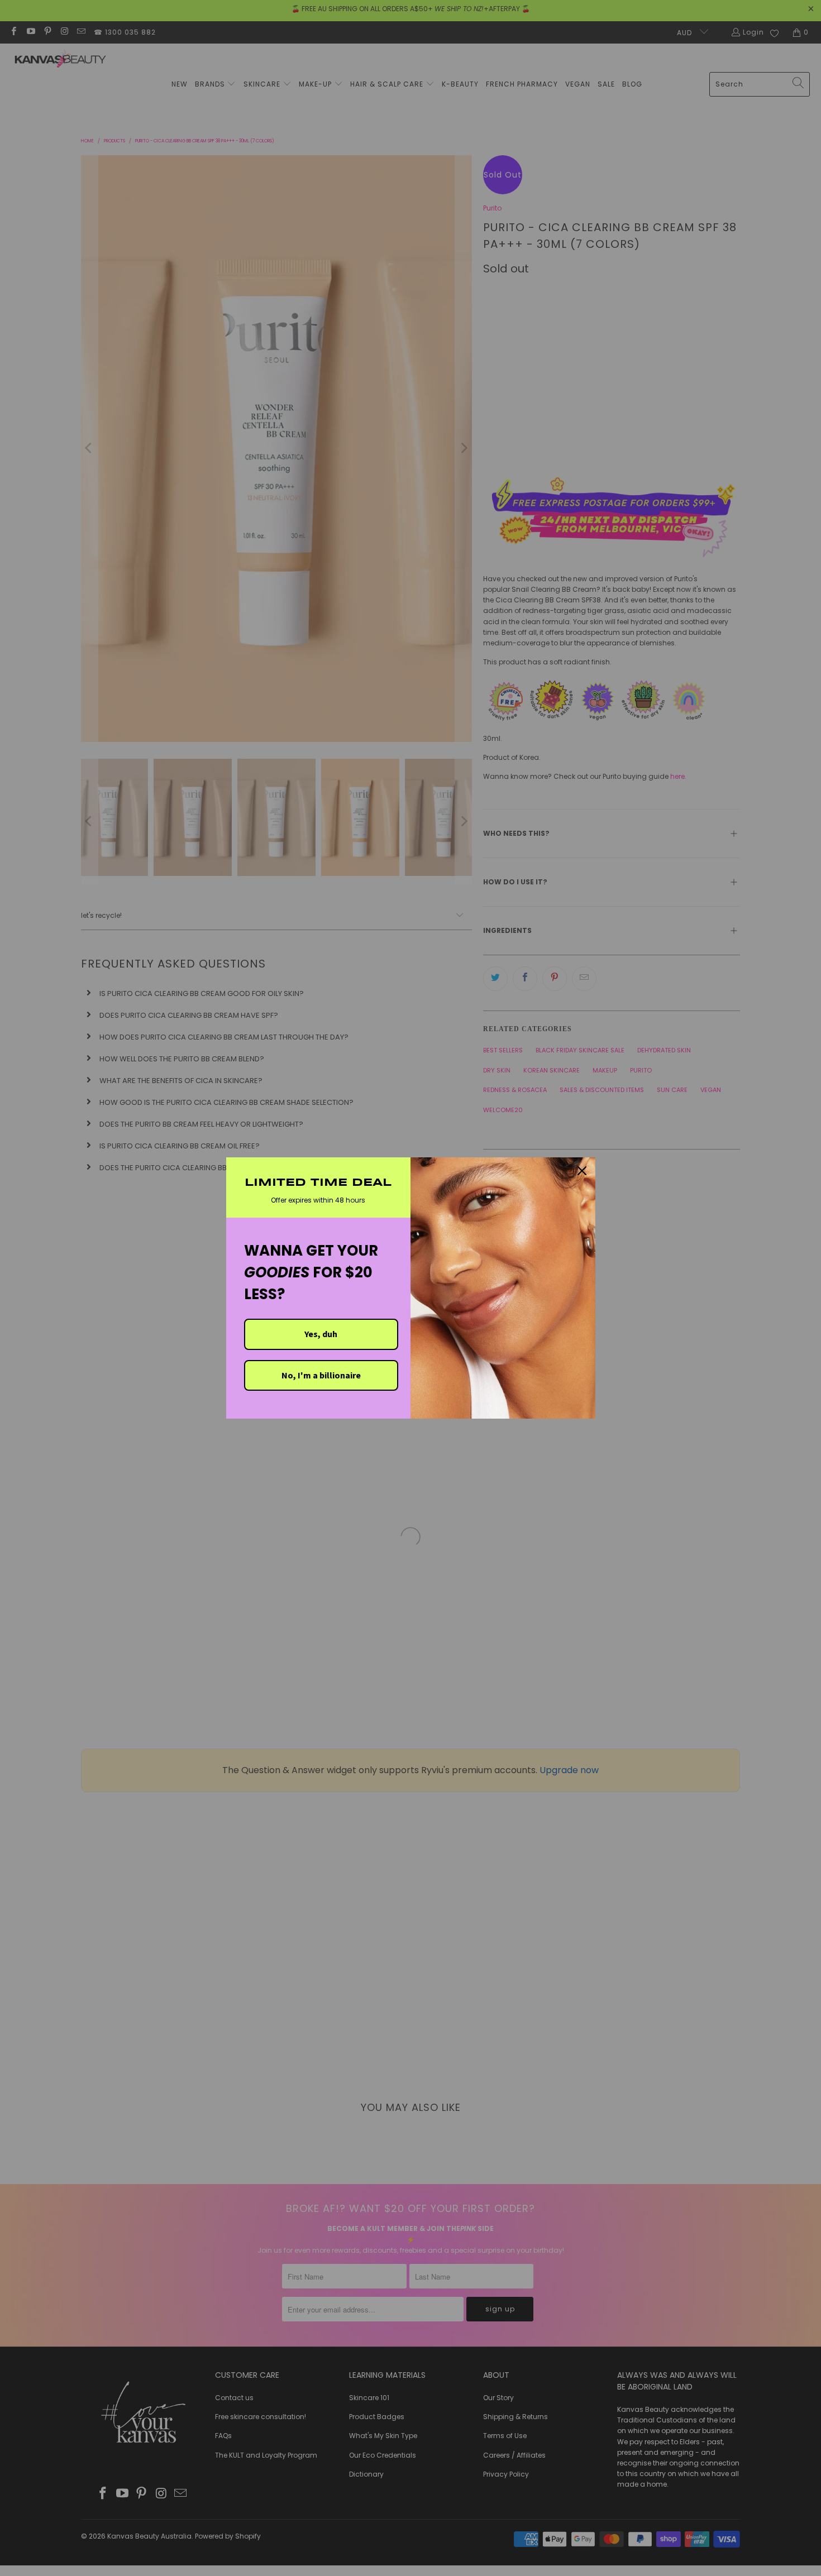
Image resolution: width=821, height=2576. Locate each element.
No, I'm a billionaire (321, 1375)
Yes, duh (321, 1334)
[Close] (582, 1171)
